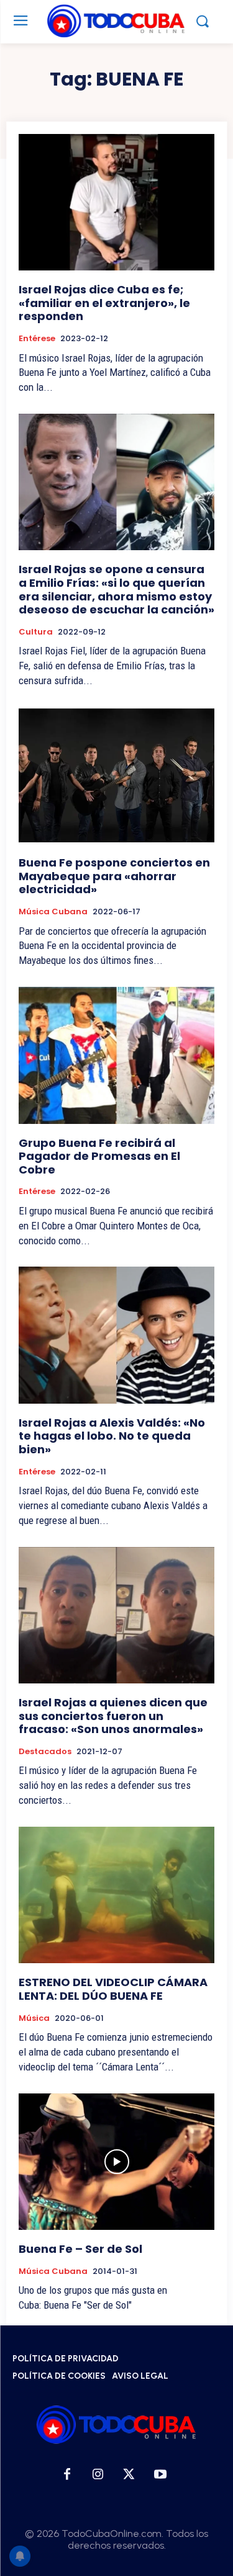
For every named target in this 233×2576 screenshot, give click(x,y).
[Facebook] (67, 2475)
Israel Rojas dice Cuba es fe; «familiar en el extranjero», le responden (104, 303)
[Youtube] (160, 2475)
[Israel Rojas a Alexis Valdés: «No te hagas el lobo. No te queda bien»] (116, 1335)
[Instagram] (98, 2475)
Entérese (37, 339)
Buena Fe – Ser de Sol (80, 2249)
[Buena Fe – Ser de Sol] (116, 2162)
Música (34, 2018)
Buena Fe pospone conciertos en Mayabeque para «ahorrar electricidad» (114, 876)
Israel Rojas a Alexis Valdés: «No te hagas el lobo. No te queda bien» (112, 1436)
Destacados (45, 1752)
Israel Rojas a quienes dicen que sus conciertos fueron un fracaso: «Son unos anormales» (113, 1716)
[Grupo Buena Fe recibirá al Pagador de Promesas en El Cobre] (116, 1055)
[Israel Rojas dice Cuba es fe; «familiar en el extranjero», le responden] (116, 203)
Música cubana (53, 912)
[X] (129, 2475)
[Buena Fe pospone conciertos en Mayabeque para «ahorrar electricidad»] (116, 776)
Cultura (36, 632)
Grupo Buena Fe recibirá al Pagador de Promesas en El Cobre (99, 1156)
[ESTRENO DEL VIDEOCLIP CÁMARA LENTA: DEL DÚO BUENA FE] (116, 1895)
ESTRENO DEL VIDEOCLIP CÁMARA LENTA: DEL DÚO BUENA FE (113, 1989)
